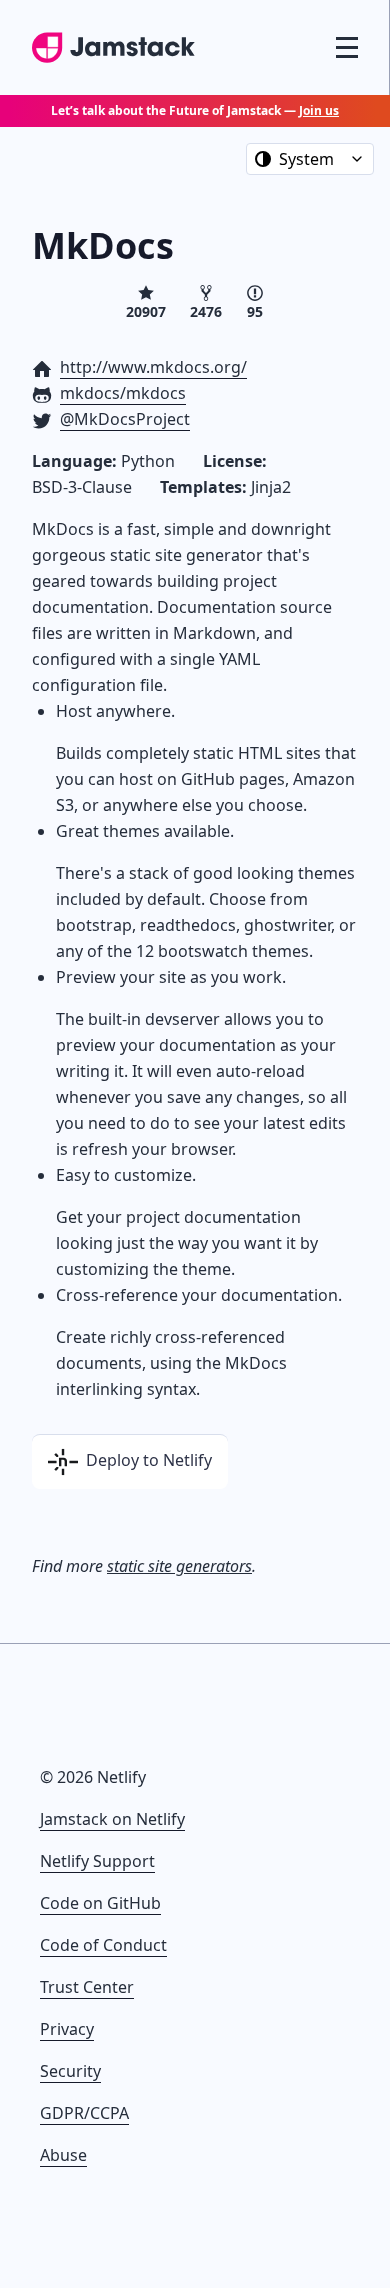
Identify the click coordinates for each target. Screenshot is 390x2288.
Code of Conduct (103, 1945)
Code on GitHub (100, 1903)
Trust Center (87, 1987)
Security (70, 2071)
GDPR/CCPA (84, 2113)
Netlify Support (97, 1861)
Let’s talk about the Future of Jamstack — (195, 110)
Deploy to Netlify (147, 1460)
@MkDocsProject (125, 419)
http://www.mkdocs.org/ (153, 367)
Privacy (67, 2029)
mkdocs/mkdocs (123, 393)
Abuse (63, 2155)
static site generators (179, 1566)
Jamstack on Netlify (112, 1819)
